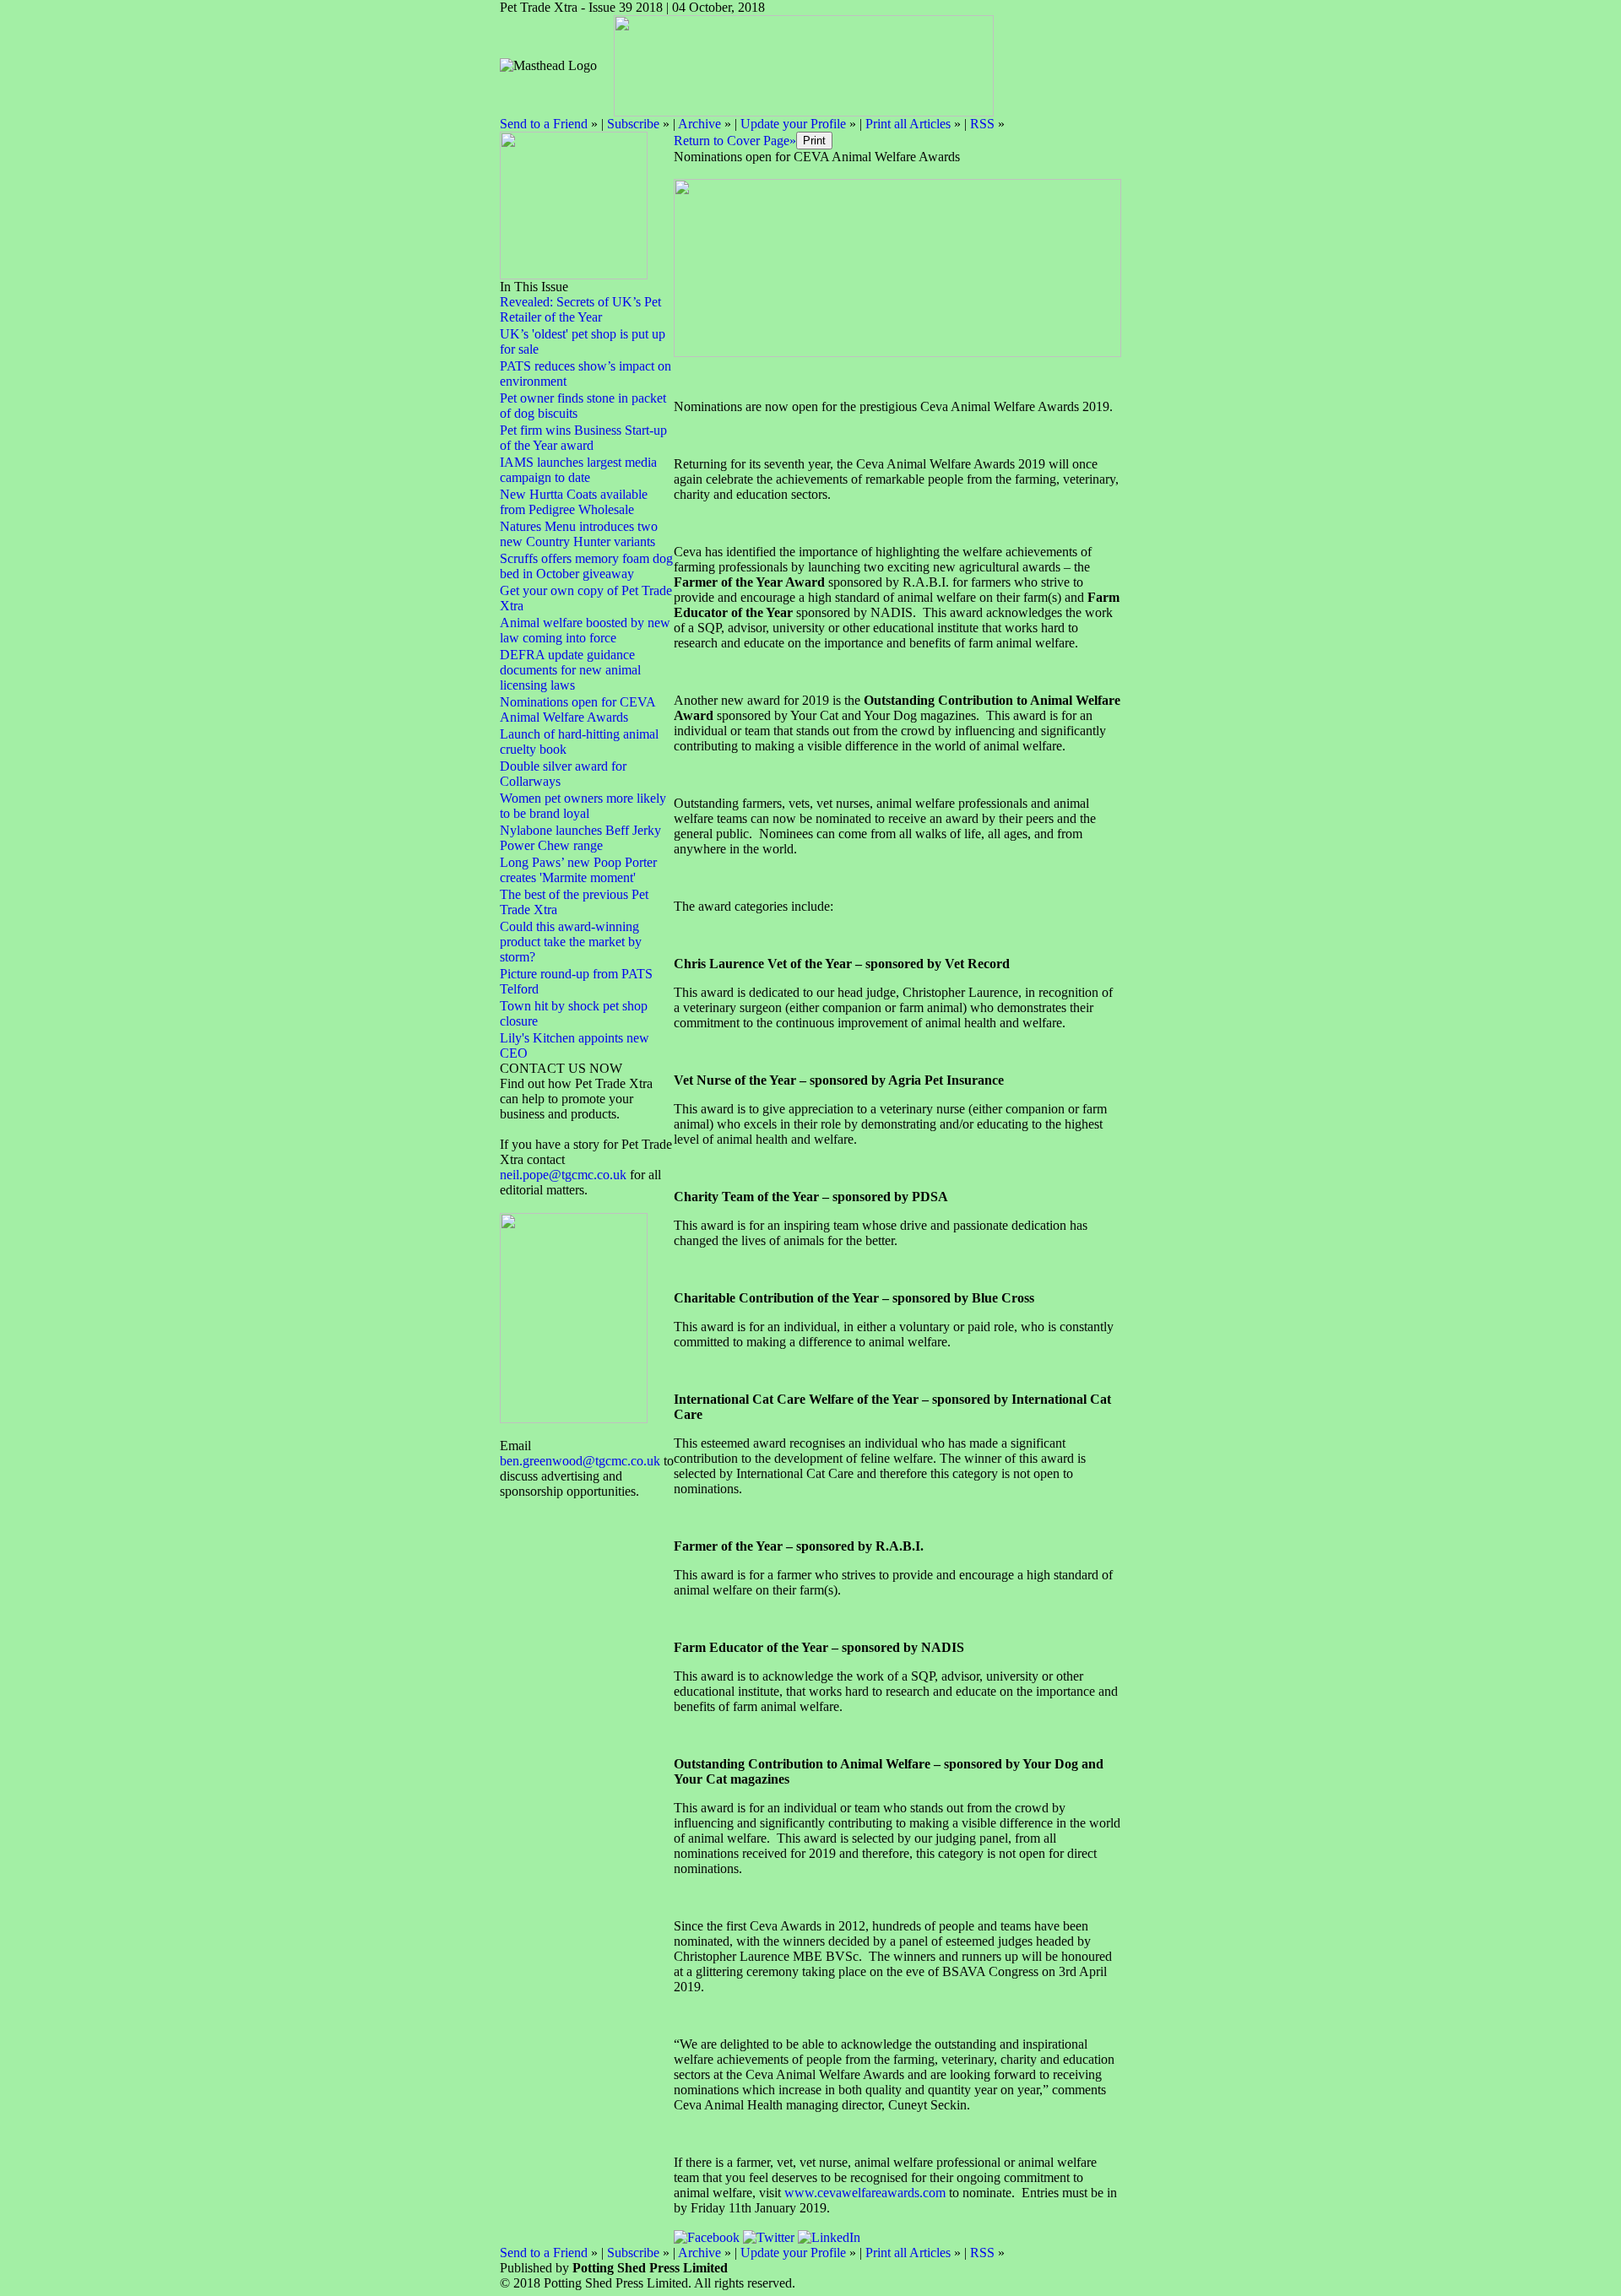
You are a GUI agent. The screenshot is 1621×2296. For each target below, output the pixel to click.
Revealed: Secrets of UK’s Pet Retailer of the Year (580, 309)
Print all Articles (908, 124)
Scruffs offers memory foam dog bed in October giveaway (586, 566)
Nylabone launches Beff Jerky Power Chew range (580, 838)
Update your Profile (793, 124)
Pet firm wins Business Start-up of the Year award (583, 438)
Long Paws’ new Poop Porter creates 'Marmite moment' (578, 870)
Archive (699, 124)
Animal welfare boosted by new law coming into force (585, 630)
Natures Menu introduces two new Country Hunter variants (579, 534)
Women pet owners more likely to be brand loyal (583, 806)
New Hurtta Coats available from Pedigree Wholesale (574, 502)
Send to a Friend (544, 124)
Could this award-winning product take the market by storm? (571, 942)
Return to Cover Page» (735, 141)
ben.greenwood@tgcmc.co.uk (580, 1461)
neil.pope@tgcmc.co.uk (565, 1175)
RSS (982, 124)
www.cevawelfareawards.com (865, 2193)
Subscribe (633, 124)
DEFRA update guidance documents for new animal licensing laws (570, 670)
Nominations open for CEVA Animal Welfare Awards (577, 709)
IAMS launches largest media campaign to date (578, 470)
